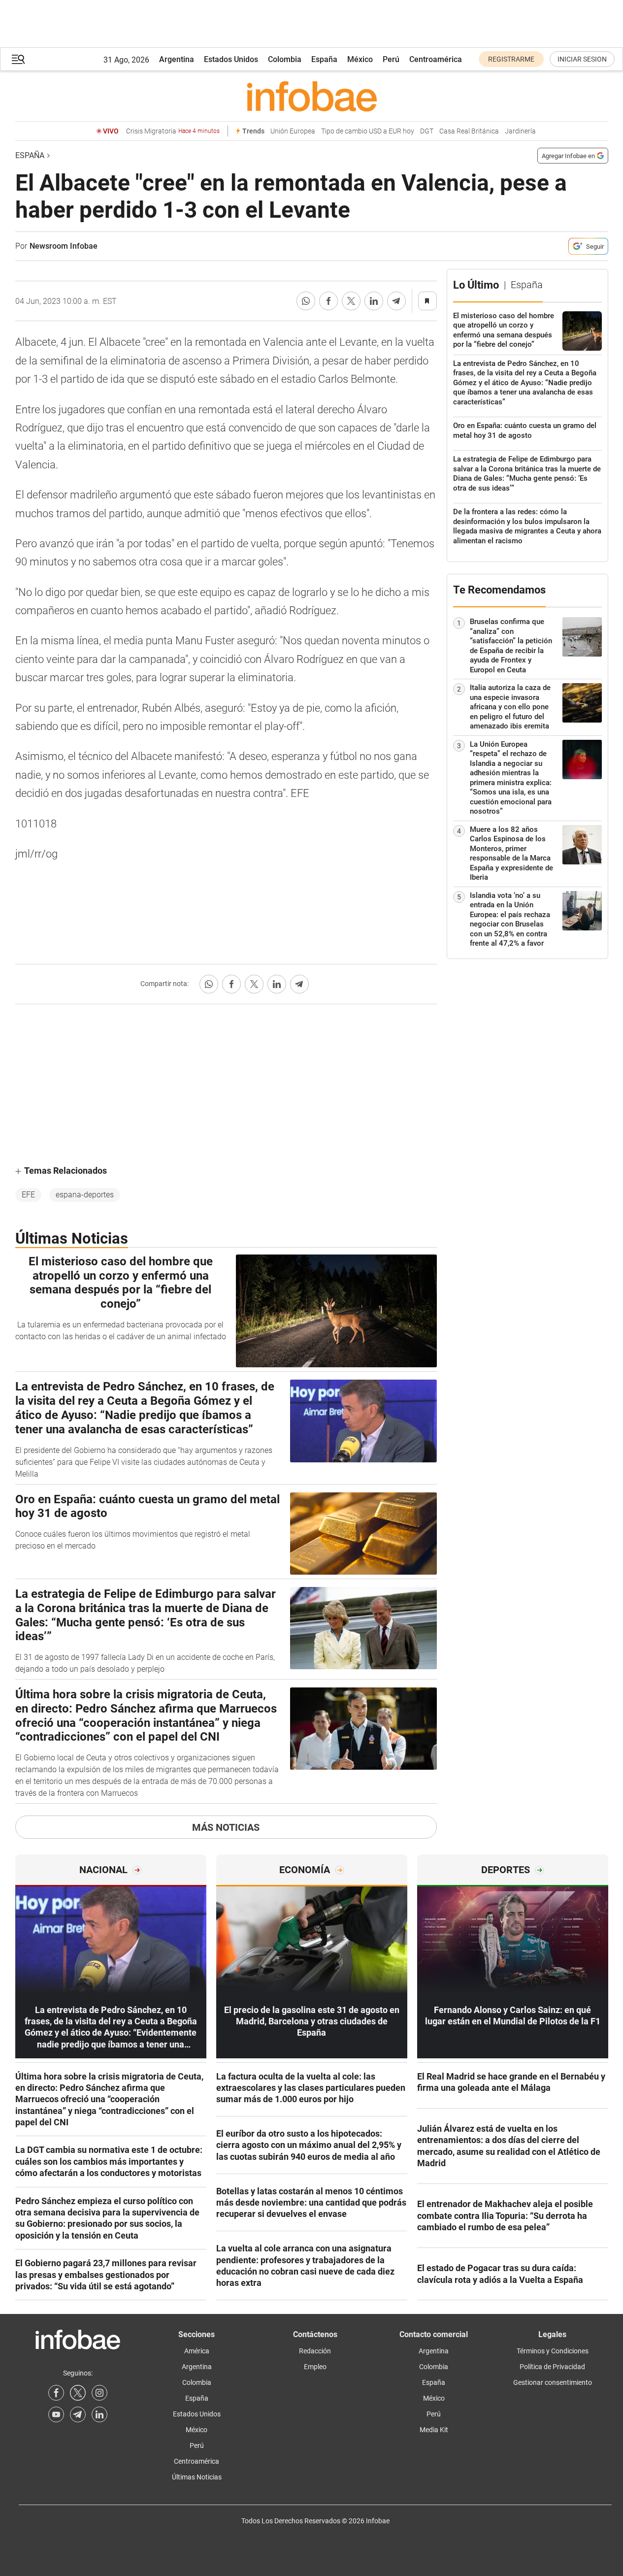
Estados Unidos (231, 59)
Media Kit (434, 2430)
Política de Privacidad (552, 2367)
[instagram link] (99, 2393)
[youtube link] (56, 2414)
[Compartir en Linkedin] (374, 301)
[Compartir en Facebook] (328, 301)
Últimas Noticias (197, 2477)
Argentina (177, 59)
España (324, 59)
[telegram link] (78, 2414)
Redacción (315, 2351)
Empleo (315, 2367)
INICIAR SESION (582, 59)
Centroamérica (436, 59)
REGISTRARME (511, 59)
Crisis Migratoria (173, 131)
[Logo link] (312, 96)
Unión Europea (293, 131)
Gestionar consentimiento (553, 2382)
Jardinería (520, 131)
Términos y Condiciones (553, 2351)
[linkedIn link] (99, 2414)
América (197, 2351)
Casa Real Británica (469, 131)
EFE (28, 1195)
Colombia (285, 59)
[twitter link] (78, 2393)
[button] (18, 59)
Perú (391, 59)
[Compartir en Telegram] (396, 301)
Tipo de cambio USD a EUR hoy (368, 131)
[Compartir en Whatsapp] (306, 301)
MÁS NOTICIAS (226, 1827)
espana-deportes (85, 1195)
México (360, 59)
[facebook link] (56, 2393)
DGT (427, 131)
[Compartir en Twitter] (351, 301)
